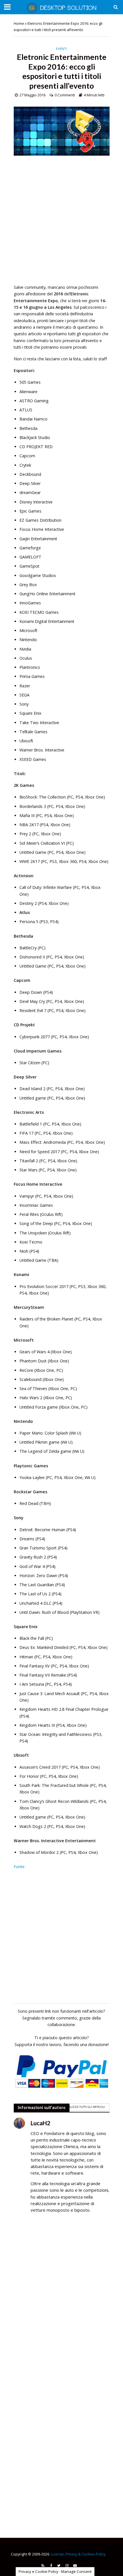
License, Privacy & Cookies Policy (78, 2554)
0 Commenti (65, 95)
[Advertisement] (61, 223)
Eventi (61, 49)
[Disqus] (62, 2300)
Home (19, 24)
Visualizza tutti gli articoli (84, 2107)
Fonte (19, 1867)
